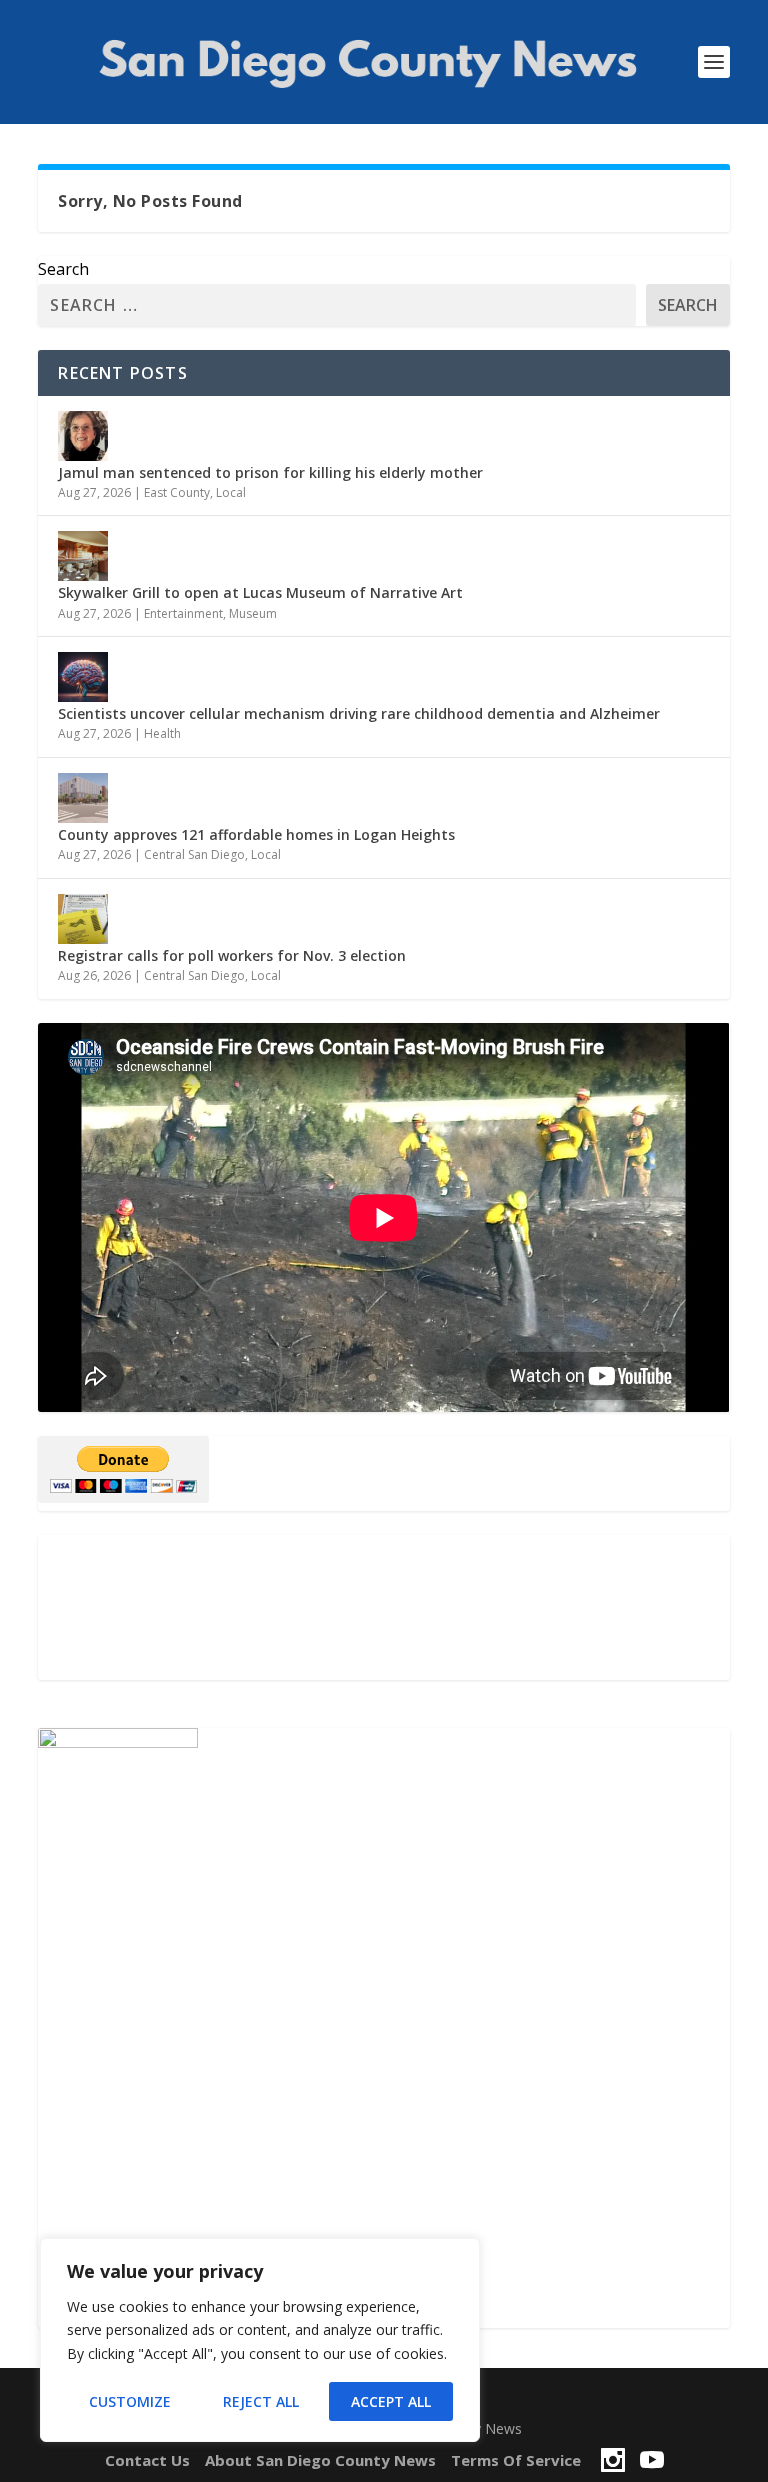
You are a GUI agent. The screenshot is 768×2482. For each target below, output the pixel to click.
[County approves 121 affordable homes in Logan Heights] (83, 798)
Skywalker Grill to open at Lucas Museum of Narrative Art (262, 592)
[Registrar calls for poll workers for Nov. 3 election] (83, 919)
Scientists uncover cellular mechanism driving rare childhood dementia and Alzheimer (359, 713)
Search (63, 269)
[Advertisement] (383, 1607)
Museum (253, 613)
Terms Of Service (516, 2460)
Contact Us (147, 2460)
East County (177, 492)
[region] (260, 2340)
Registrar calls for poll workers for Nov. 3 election (232, 955)
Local (231, 492)
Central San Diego (194, 854)
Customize (130, 2401)
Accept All (391, 2401)
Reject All (261, 2401)
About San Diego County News (320, 2460)
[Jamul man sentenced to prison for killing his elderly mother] (83, 436)
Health (162, 733)
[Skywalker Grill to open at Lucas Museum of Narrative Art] (83, 556)
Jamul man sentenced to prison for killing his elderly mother (270, 472)
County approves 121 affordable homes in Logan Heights (256, 834)
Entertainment (183, 613)
